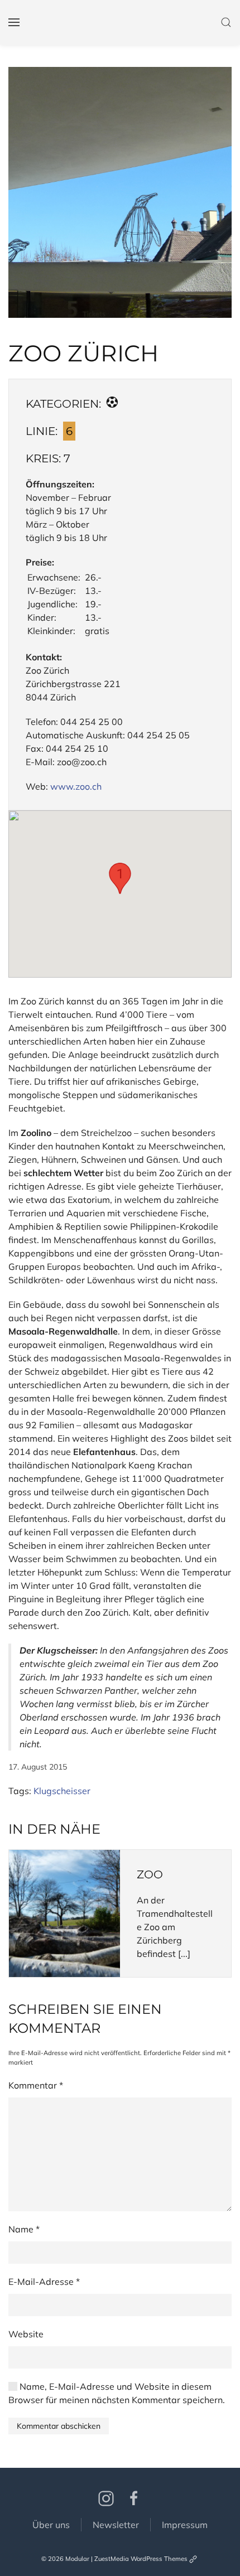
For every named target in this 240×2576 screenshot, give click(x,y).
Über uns (51, 2525)
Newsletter (116, 2525)
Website (26, 2334)
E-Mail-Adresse (44, 2282)
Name (24, 2229)
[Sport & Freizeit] (112, 404)
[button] (120, 192)
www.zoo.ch (76, 786)
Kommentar (36, 2085)
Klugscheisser (62, 1791)
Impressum (185, 2525)
